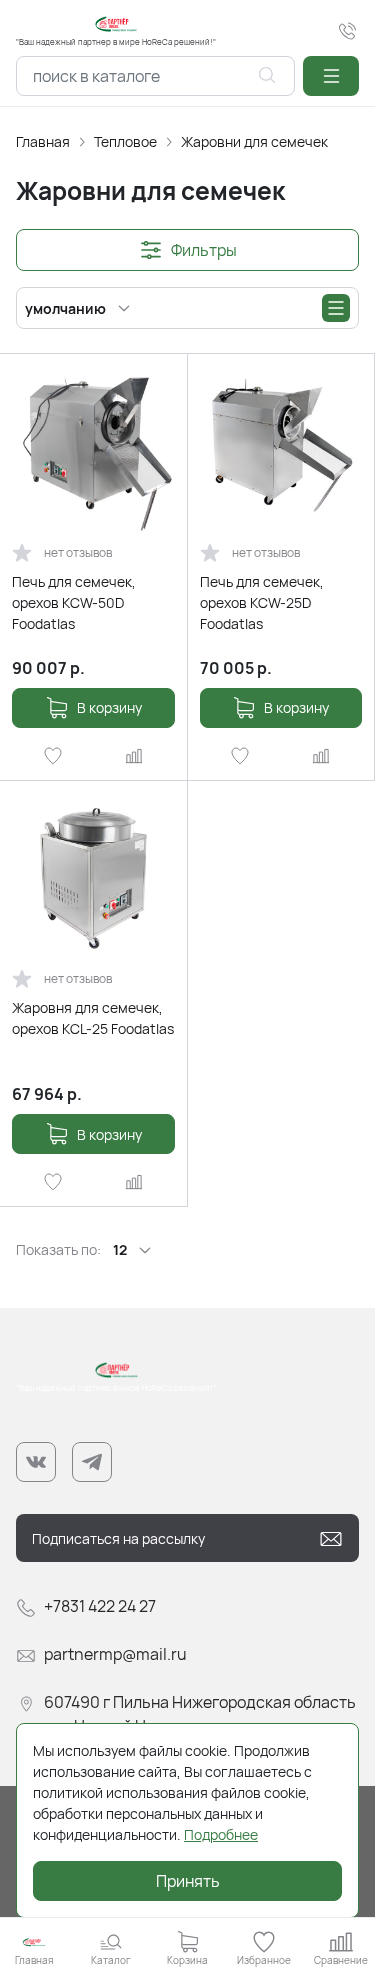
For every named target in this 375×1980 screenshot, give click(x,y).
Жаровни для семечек (254, 141)
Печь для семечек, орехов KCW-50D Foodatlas (74, 602)
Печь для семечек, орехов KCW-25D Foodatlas (262, 602)
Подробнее (221, 1834)
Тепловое (125, 141)
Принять (188, 1881)
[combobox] (155, 76)
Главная (43, 141)
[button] (331, 76)
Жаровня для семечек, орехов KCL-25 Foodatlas (93, 1018)
